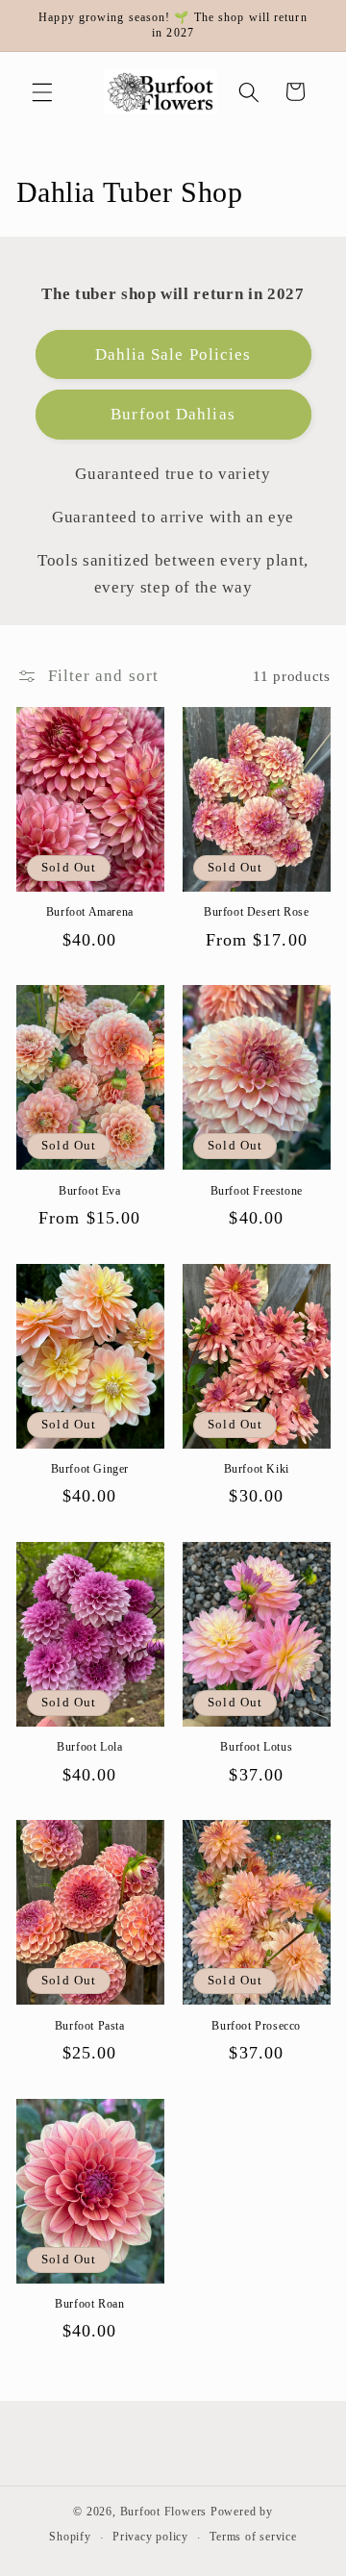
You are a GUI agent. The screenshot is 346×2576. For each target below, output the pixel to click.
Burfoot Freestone (257, 1191)
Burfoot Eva (90, 1191)
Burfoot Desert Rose (256, 912)
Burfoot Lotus (256, 1747)
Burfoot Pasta (90, 2026)
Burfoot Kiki (257, 1469)
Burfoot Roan (89, 2304)
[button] (42, 91)
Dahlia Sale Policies (173, 354)
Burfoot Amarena (90, 912)
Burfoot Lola (89, 1747)
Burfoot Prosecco (256, 2026)
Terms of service (253, 2537)
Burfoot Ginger (90, 1469)
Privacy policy (150, 2537)
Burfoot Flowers (164, 2512)
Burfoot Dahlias (173, 414)
